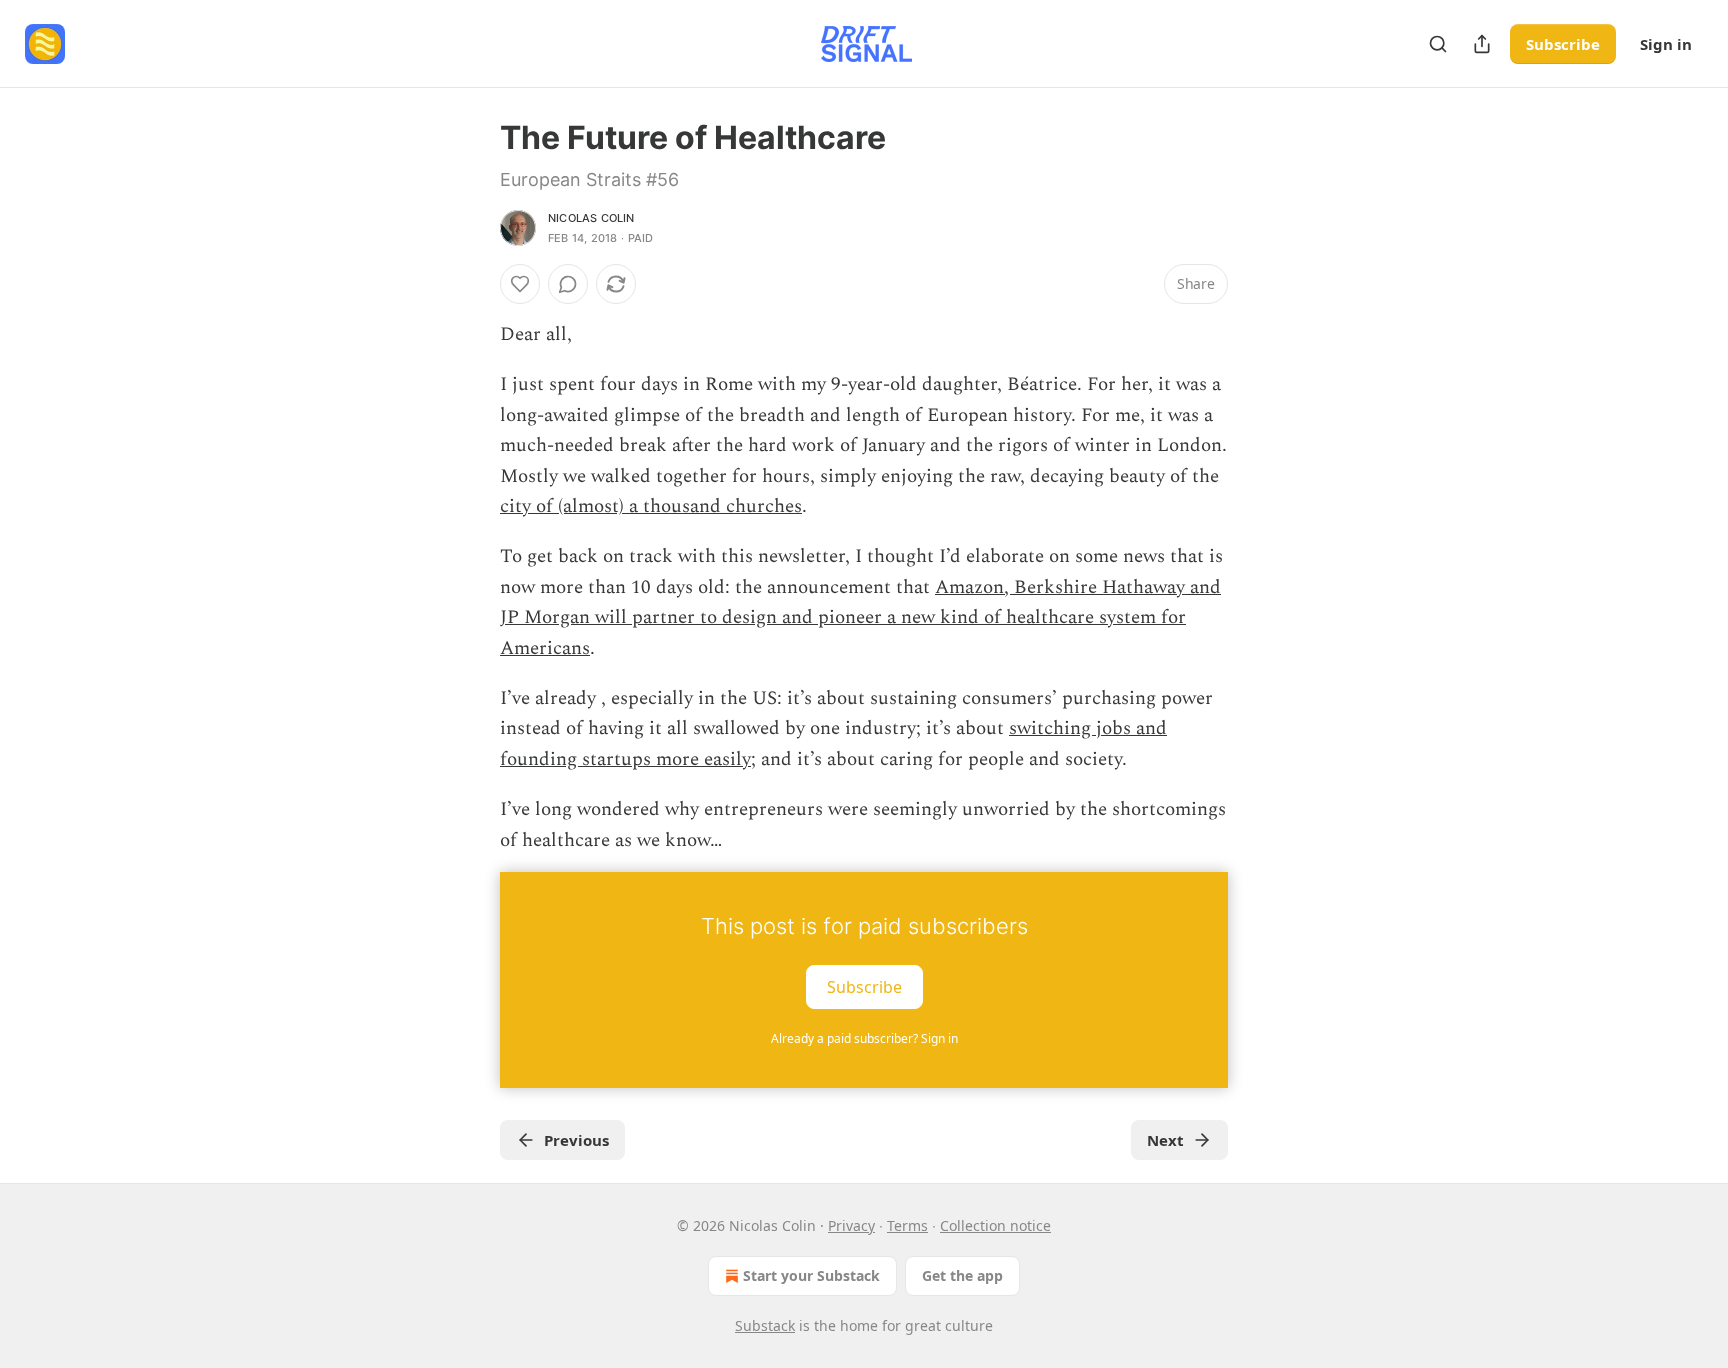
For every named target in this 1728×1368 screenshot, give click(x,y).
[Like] (520, 284)
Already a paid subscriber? (864, 1038)
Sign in (1666, 44)
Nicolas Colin (591, 218)
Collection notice (995, 1225)
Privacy (851, 1225)
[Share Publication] (1482, 44)
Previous (576, 1140)
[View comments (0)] (568, 284)
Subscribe (1563, 44)
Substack (765, 1325)
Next (1165, 1140)
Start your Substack (811, 1275)
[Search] (1438, 44)
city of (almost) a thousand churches (651, 506)
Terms (907, 1225)
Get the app (962, 1275)
